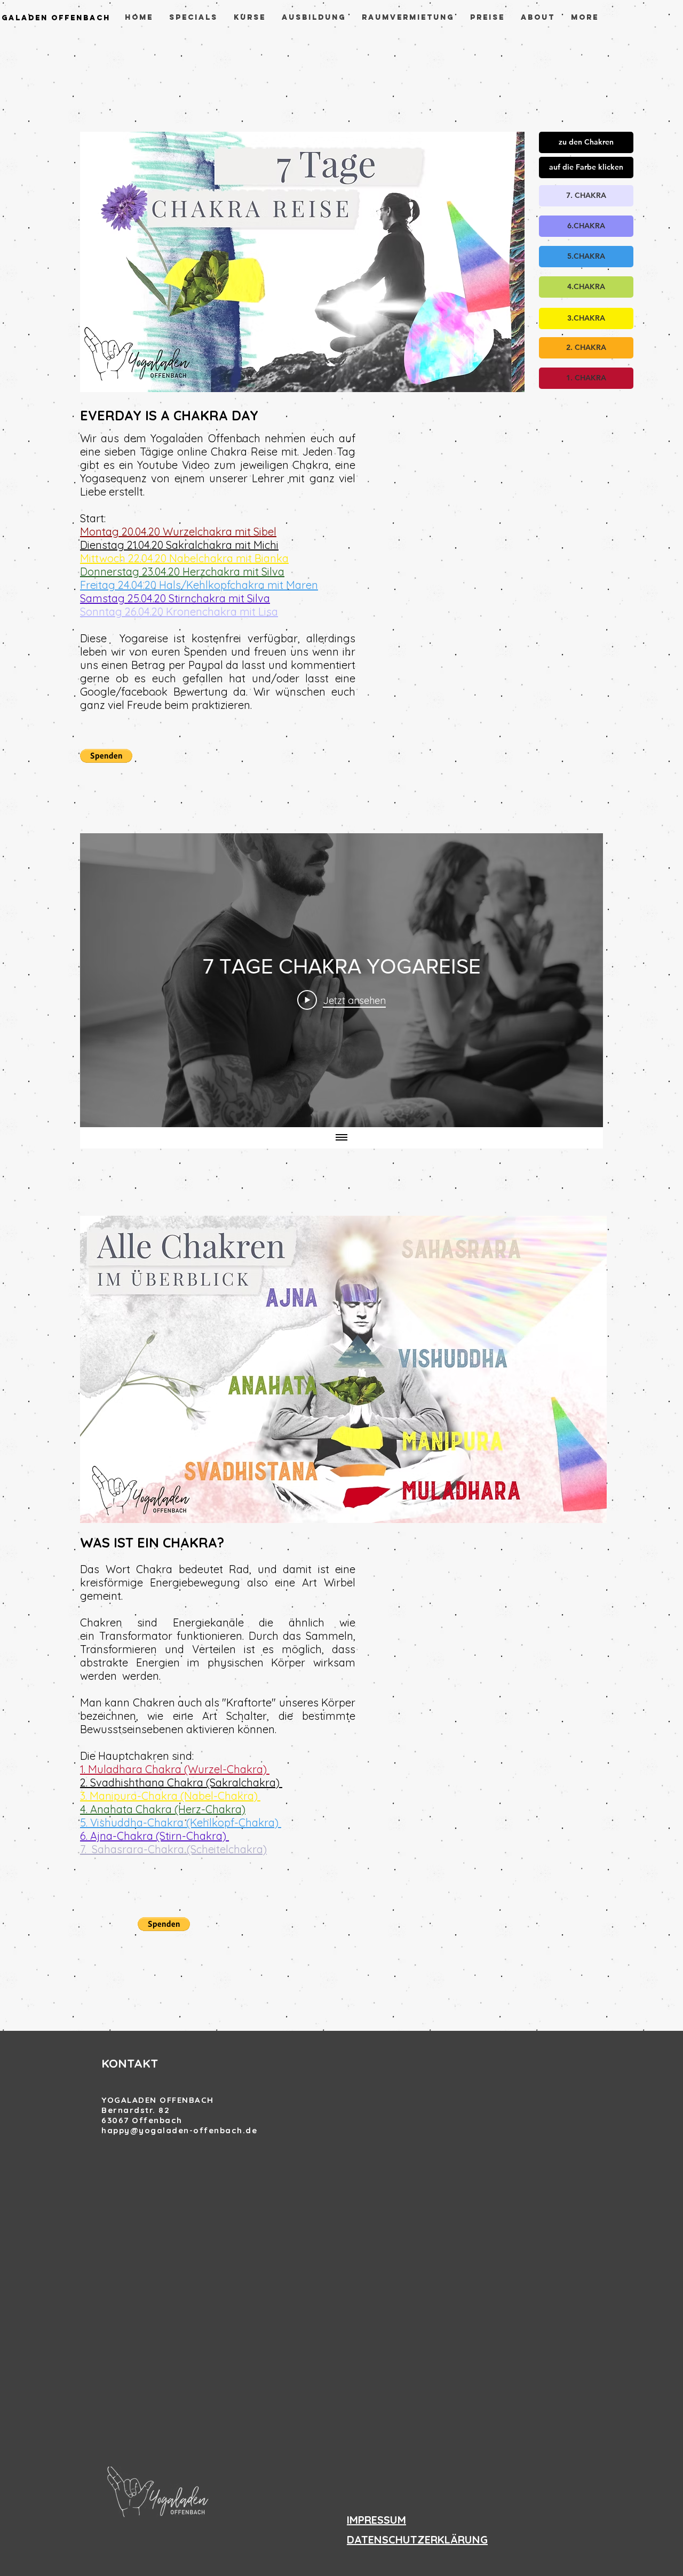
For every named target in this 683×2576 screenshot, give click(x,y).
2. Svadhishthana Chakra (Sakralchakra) (181, 1783)
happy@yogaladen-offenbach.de (179, 2130)
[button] (586, 142)
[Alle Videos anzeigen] (341, 1138)
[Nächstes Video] (581, 980)
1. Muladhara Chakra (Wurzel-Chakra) (175, 1769)
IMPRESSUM (376, 2520)
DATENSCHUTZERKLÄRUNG (417, 2539)
